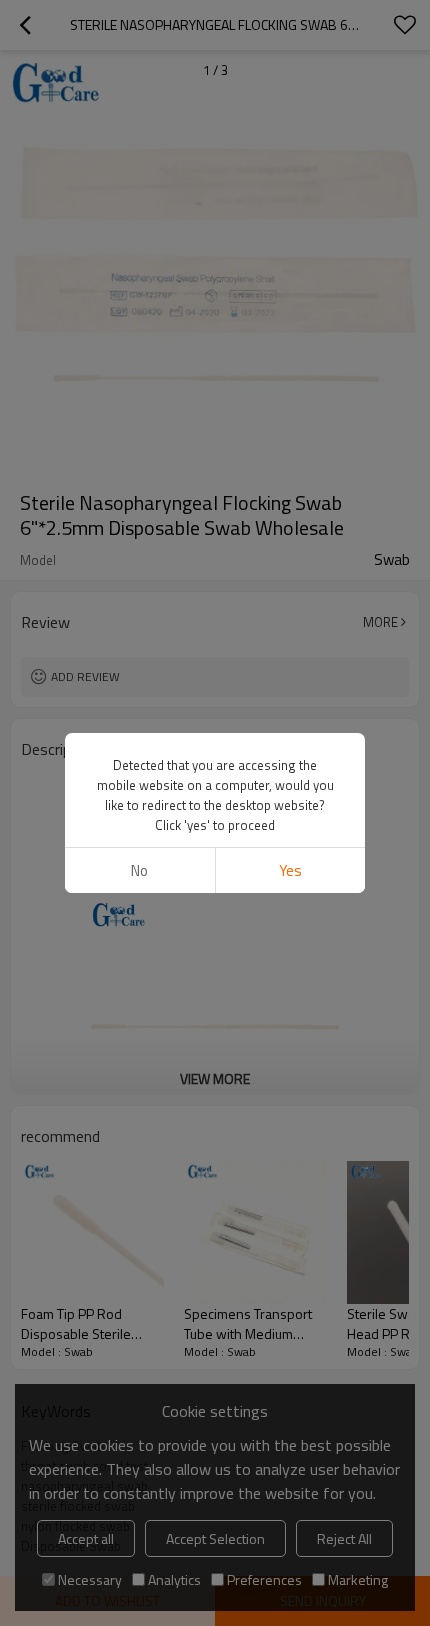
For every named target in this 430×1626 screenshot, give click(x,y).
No (139, 870)
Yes (290, 870)
